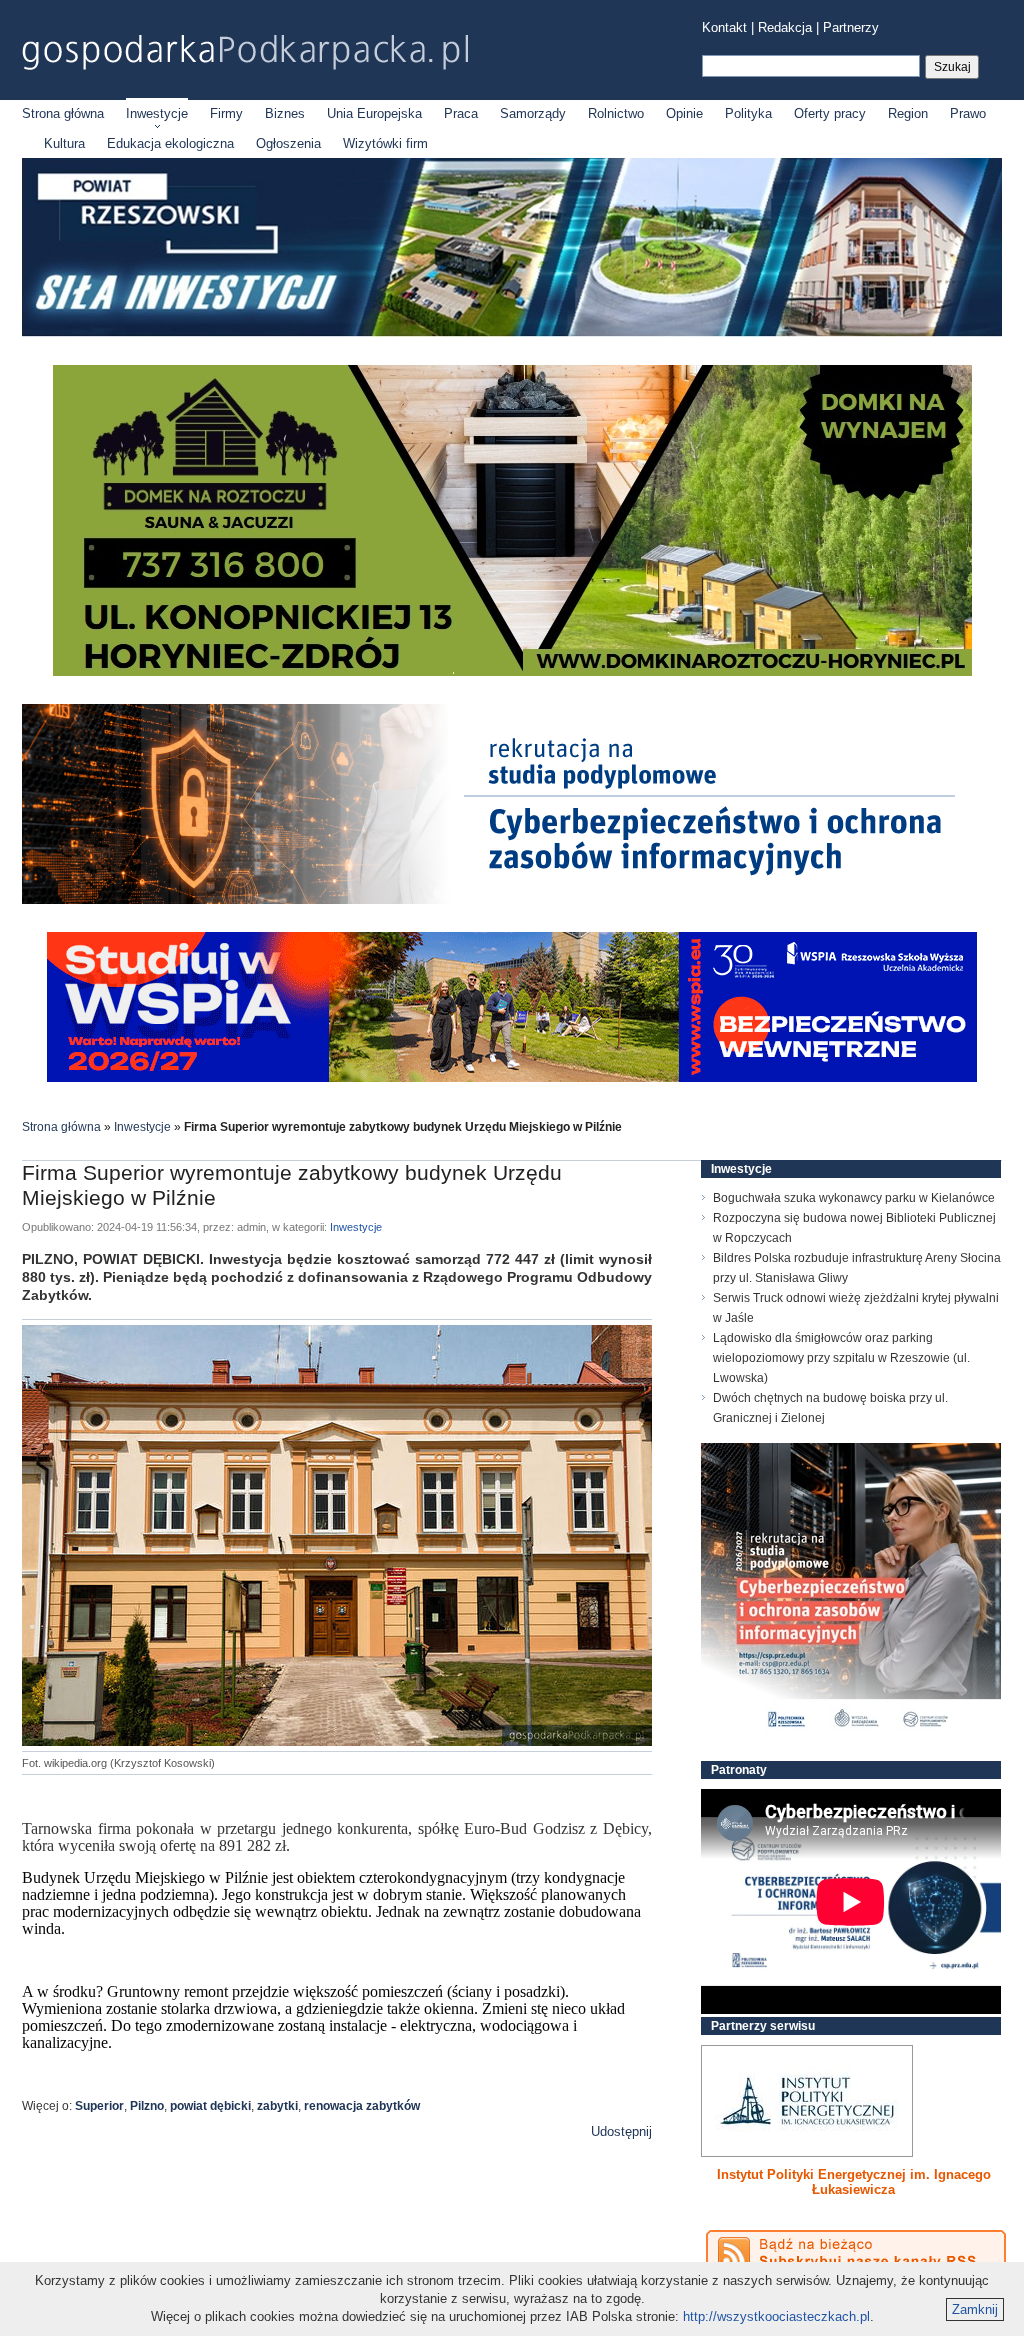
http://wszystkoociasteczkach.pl (776, 2316)
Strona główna (63, 113)
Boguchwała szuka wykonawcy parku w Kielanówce (854, 1198)
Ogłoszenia (288, 143)
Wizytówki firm (385, 143)
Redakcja (785, 27)
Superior (99, 2106)
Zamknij (975, 2309)
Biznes (285, 113)
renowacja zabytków (362, 2106)
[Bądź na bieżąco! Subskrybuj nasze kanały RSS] (856, 2253)
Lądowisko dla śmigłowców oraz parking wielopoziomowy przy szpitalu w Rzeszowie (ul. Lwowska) (841, 1358)
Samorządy (533, 113)
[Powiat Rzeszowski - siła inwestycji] (512, 332)
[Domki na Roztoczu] (512, 671)
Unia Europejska (374, 113)
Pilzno (147, 2106)
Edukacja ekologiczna (170, 143)
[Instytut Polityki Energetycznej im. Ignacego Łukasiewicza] (807, 2101)
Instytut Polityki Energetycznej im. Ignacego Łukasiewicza (854, 2182)
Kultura (64, 143)
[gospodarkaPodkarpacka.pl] (245, 52)
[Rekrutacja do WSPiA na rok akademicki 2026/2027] (512, 1077)
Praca (461, 113)
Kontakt (724, 27)
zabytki (277, 2106)
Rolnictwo (616, 113)
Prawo (968, 113)
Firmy (226, 113)
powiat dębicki (210, 2106)
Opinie (684, 113)
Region (908, 113)
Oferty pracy (830, 113)
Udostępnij (621, 2131)
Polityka (748, 113)
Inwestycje (157, 113)
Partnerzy (851, 27)
